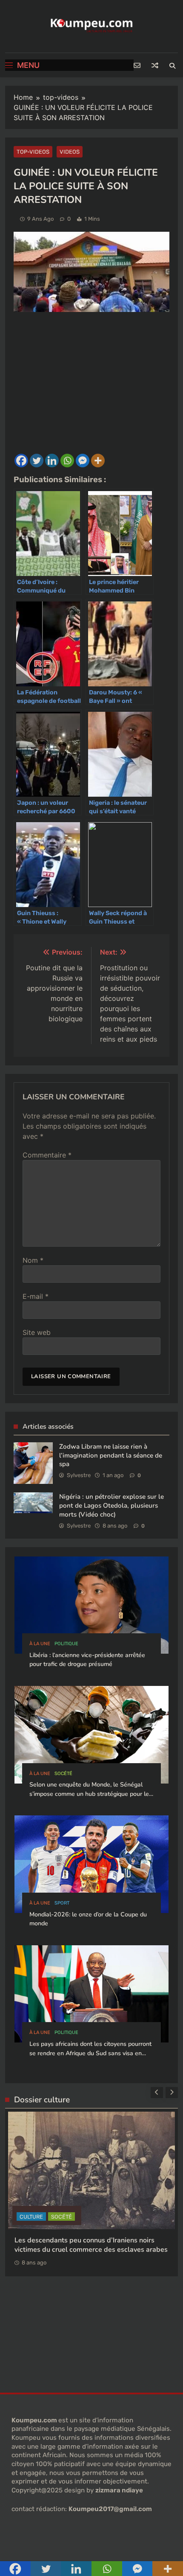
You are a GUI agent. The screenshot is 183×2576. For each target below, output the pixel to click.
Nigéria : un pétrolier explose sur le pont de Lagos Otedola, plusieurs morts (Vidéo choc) (112, 1505)
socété (63, 1774)
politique (66, 1644)
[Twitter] (37, 461)
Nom (33, 1260)
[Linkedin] (52, 461)
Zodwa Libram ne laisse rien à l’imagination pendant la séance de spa (111, 1455)
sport (62, 1903)
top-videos (33, 152)
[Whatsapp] (67, 461)
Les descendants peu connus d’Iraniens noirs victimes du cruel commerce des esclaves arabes (91, 2245)
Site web (37, 1332)
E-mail (36, 1296)
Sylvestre (79, 1475)
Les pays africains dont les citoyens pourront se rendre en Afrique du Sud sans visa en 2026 (90, 2053)
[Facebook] (21, 461)
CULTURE (31, 2217)
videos (70, 152)
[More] (98, 461)
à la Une (40, 1644)
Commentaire (47, 1155)
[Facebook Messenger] (83, 461)
